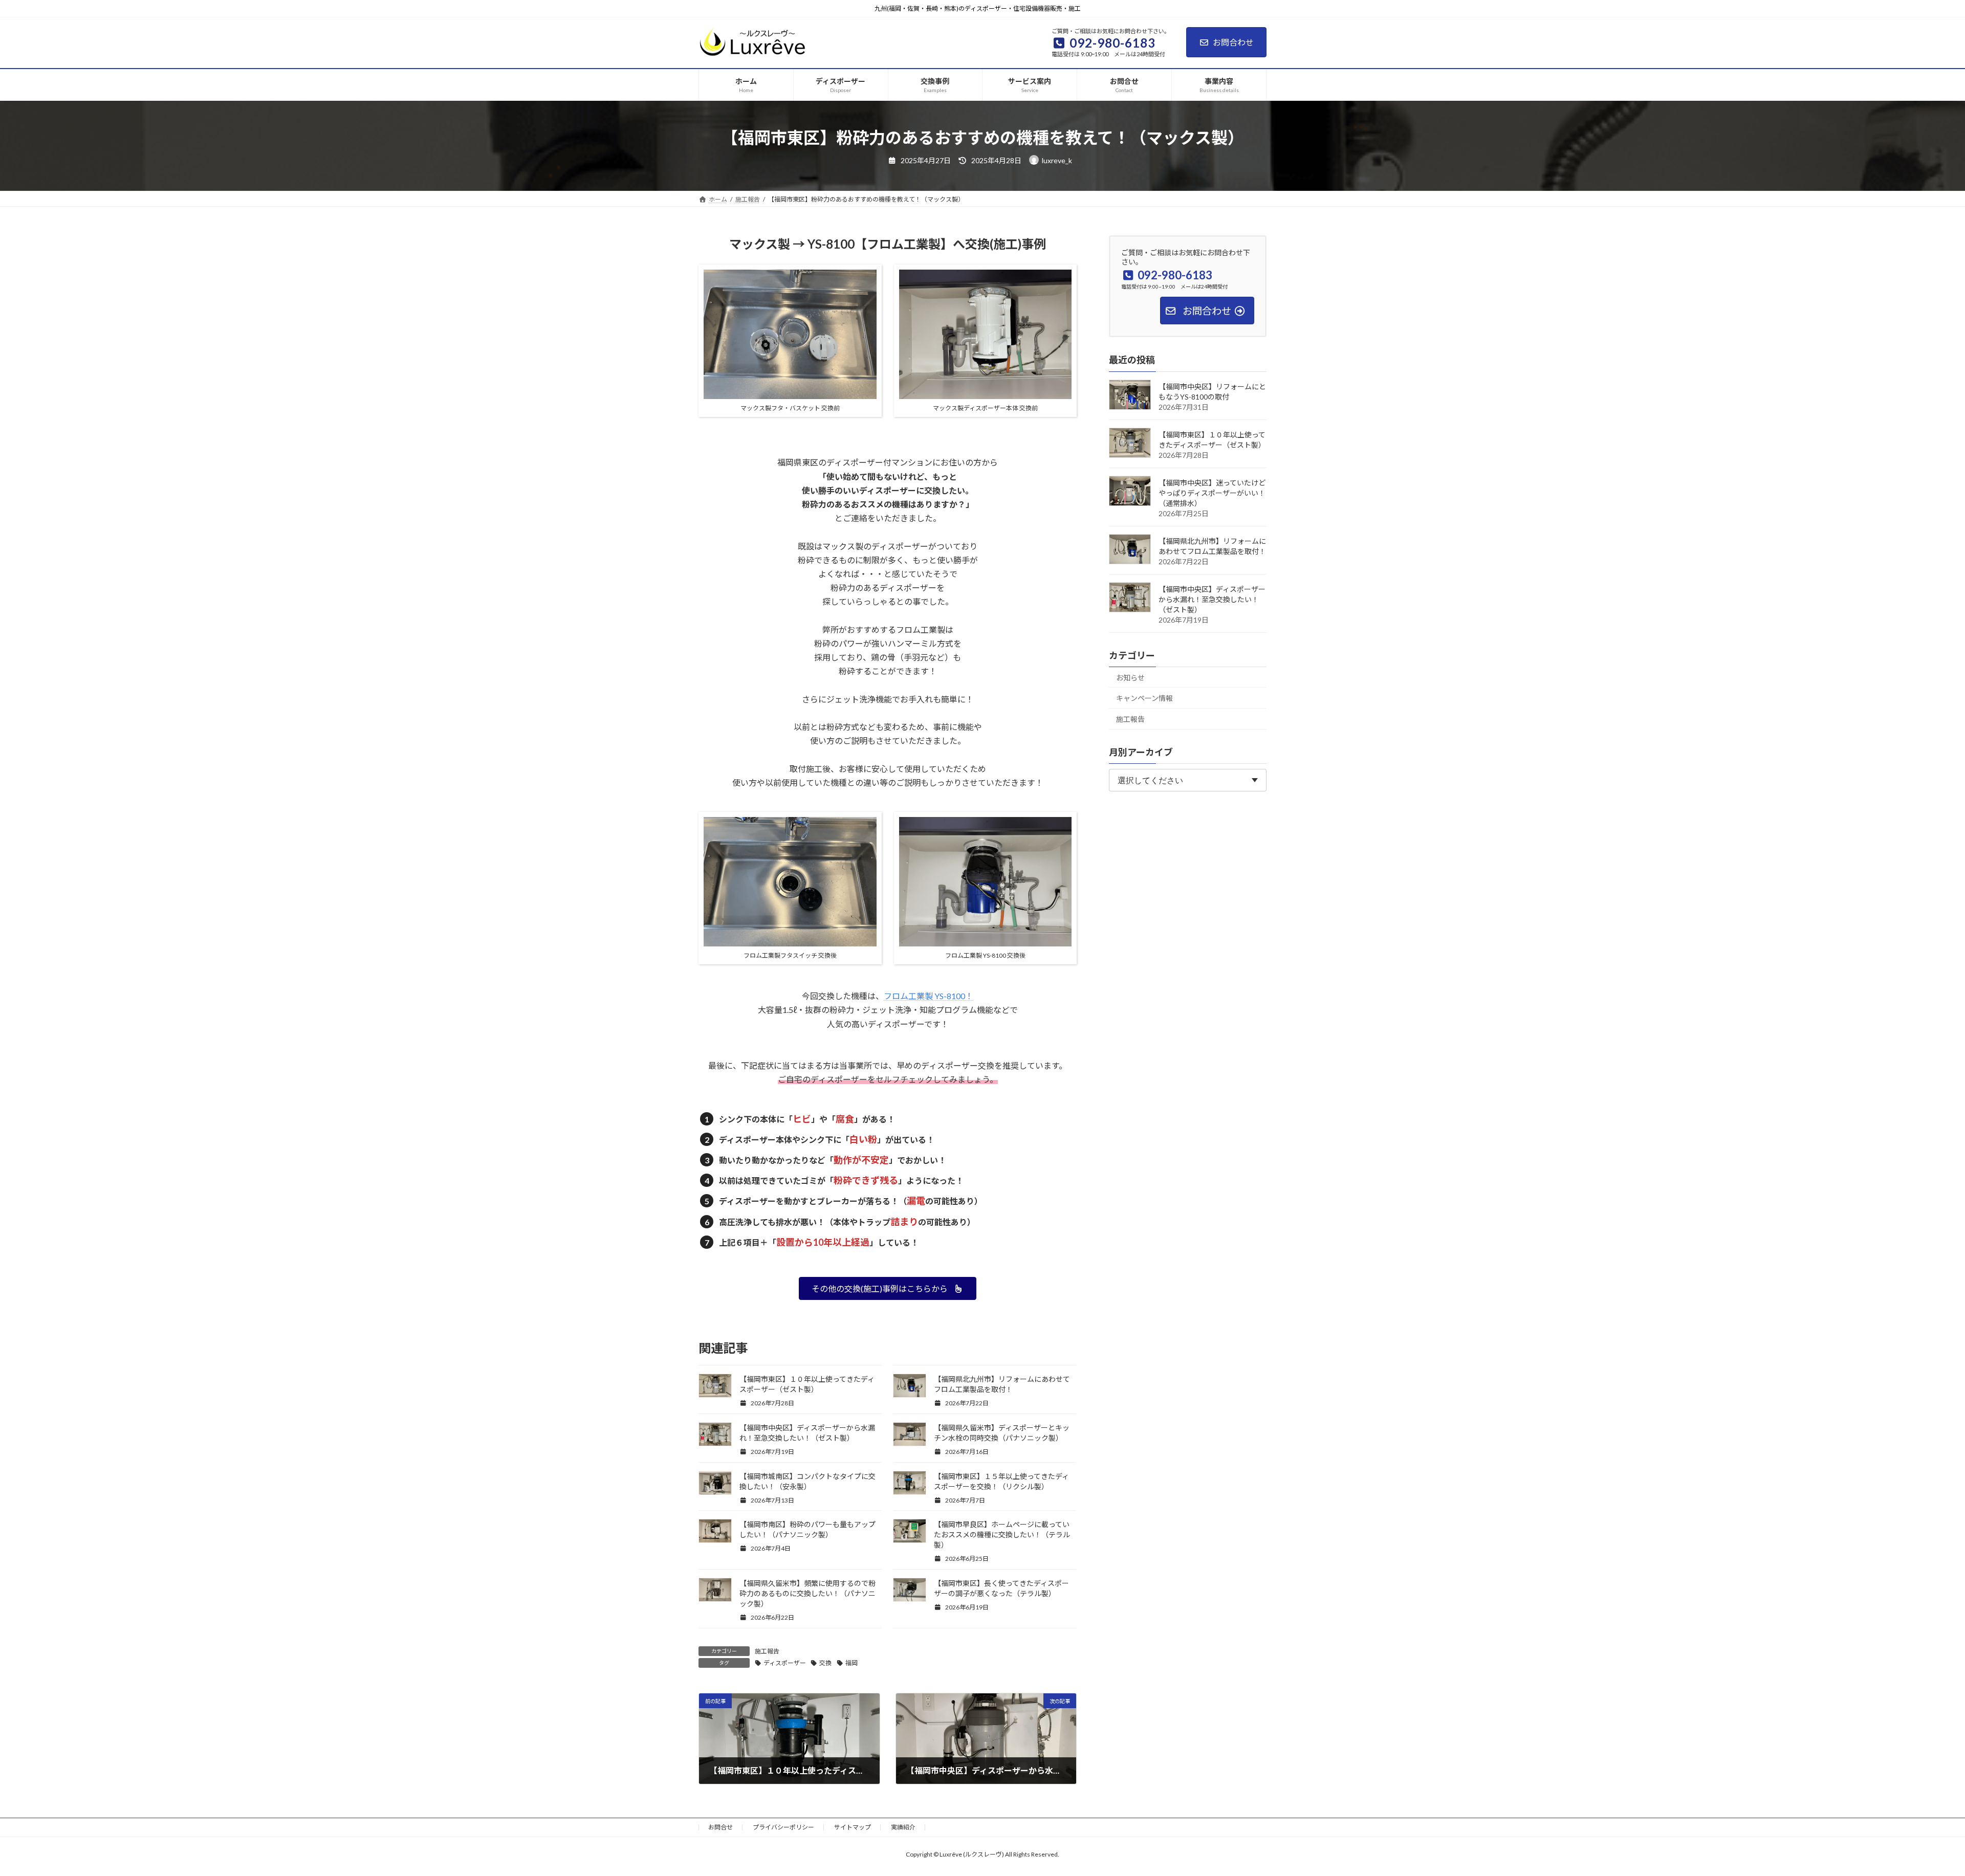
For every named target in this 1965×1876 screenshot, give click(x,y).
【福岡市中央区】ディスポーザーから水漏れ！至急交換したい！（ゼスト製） (1212, 599)
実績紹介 (903, 1827)
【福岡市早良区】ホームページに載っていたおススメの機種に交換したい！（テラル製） (1002, 1535)
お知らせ (1130, 677)
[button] (888, 1288)
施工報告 (767, 1651)
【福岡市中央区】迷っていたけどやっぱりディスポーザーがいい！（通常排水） (1212, 492)
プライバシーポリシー (783, 1827)
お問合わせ (1233, 42)
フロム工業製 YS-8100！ (929, 996)
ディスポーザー (785, 1663)
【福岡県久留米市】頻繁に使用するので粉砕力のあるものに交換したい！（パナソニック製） (807, 1593)
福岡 (851, 1663)
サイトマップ (853, 1827)
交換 (825, 1663)
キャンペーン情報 (1144, 698)
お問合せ (720, 1827)
